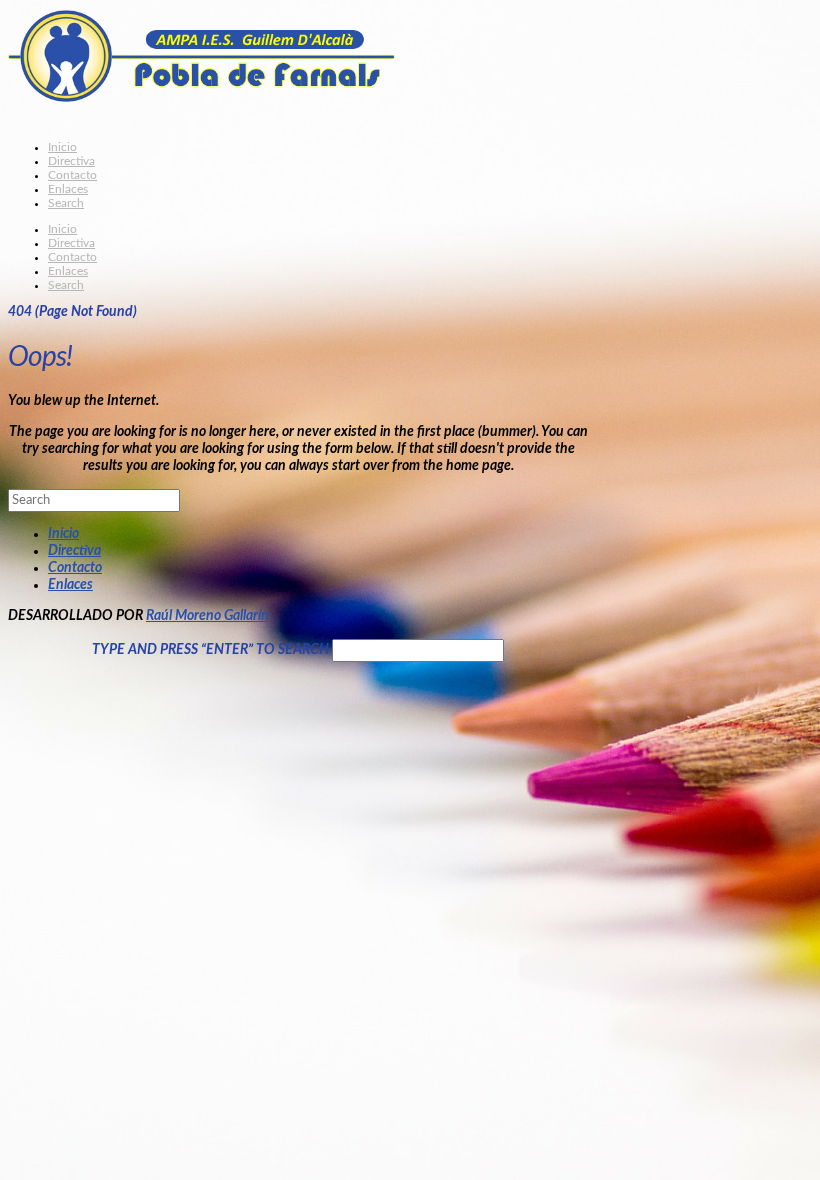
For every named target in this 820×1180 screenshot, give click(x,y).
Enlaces (70, 585)
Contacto (75, 568)
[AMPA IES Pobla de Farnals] (233, 75)
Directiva (74, 551)
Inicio (63, 534)
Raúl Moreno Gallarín (207, 616)
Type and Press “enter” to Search (210, 650)
